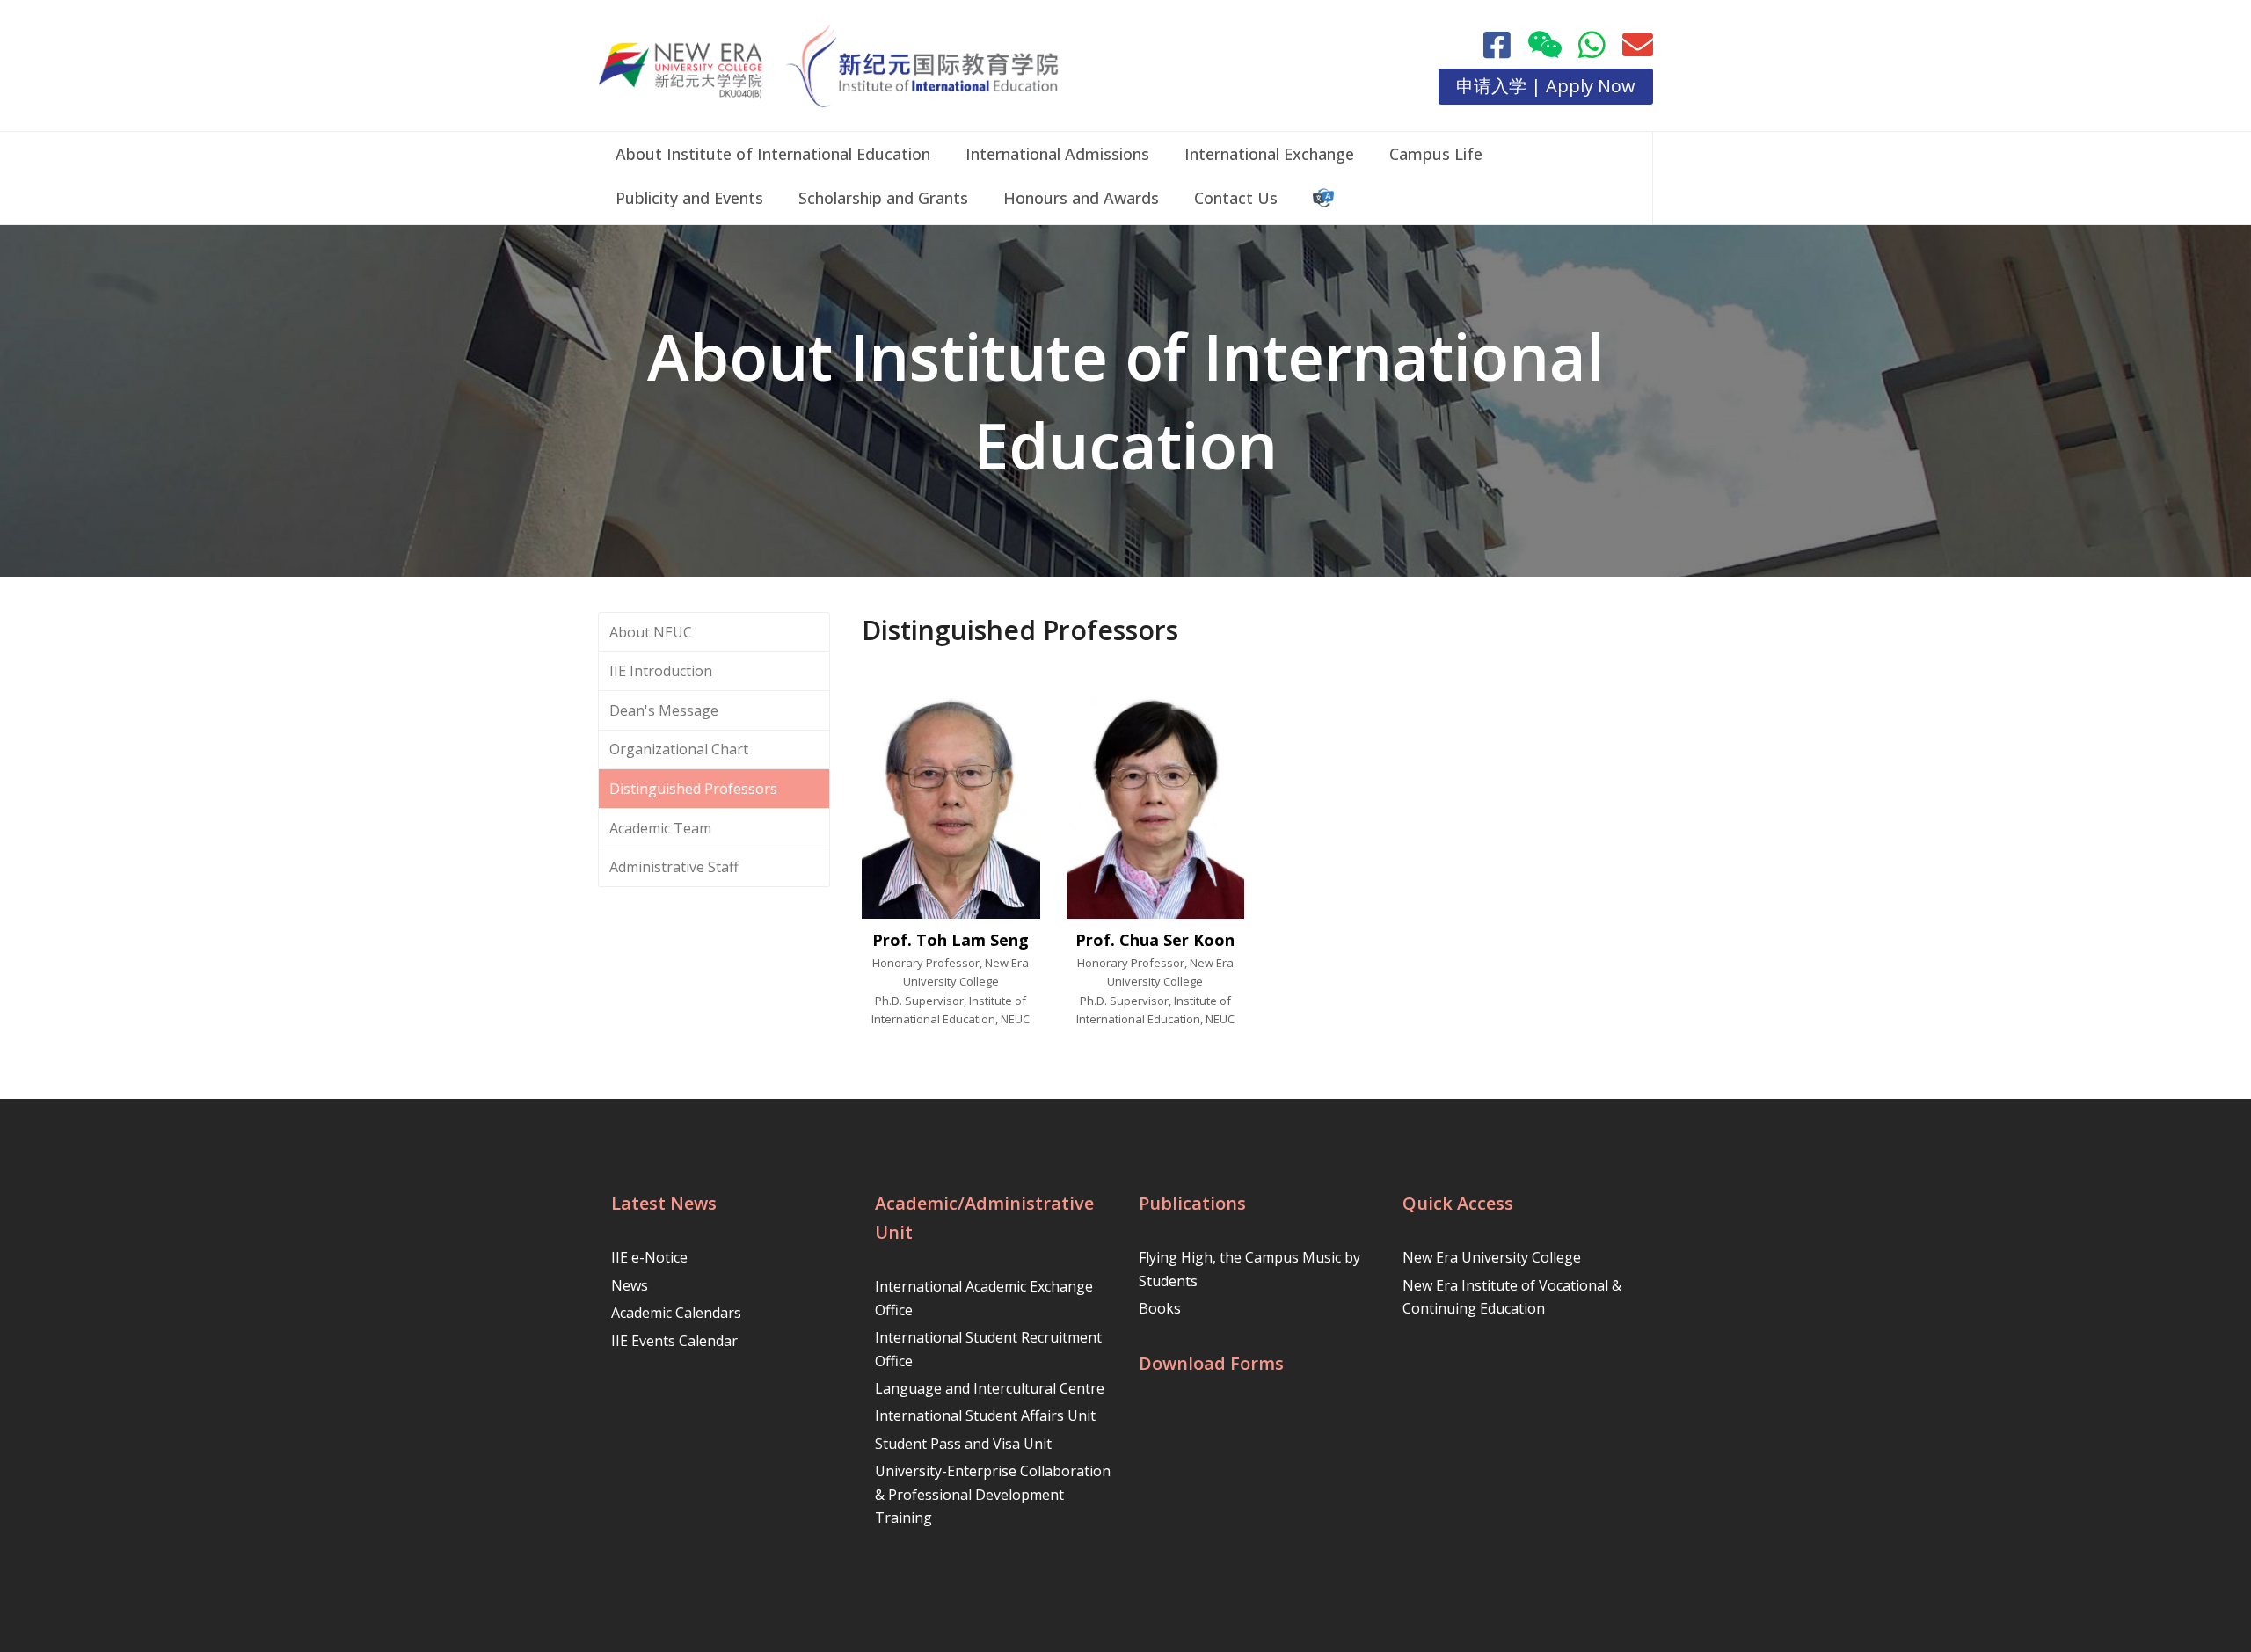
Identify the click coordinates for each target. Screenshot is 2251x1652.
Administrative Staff (674, 867)
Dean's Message (664, 710)
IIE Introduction (661, 671)
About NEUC (651, 632)
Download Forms (1211, 1363)
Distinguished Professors (693, 789)
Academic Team (660, 828)
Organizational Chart (679, 749)
